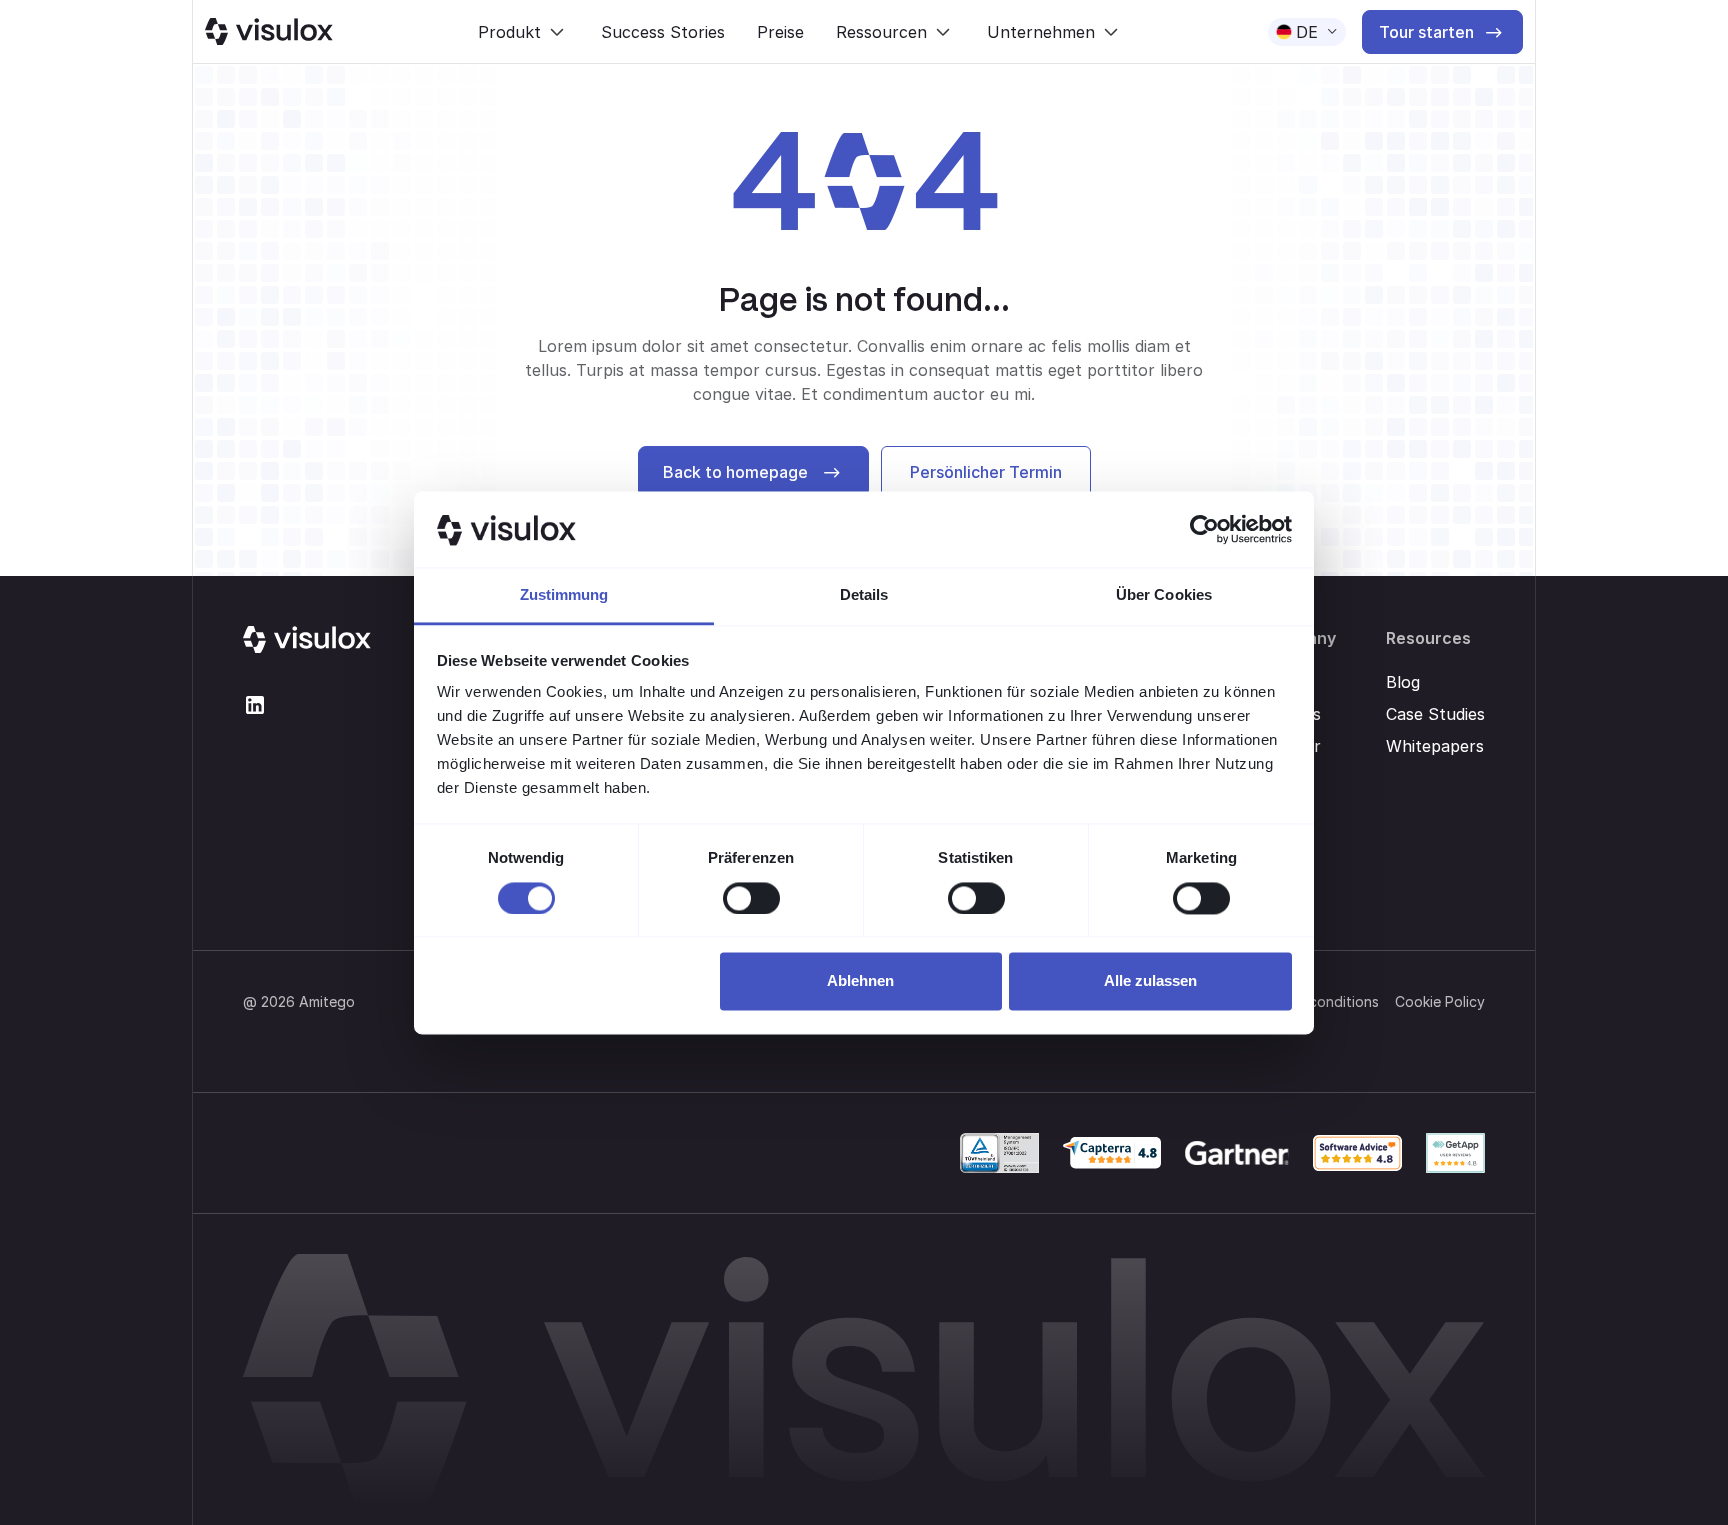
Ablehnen (860, 981)
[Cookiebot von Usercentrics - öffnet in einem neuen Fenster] (1204, 529)
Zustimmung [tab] (564, 595)
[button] (523, 32)
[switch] (751, 898)
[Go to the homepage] (307, 640)
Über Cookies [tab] (1164, 595)
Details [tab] (864, 595)
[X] (255, 705)
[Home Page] (269, 32)
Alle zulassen (1150, 981)
